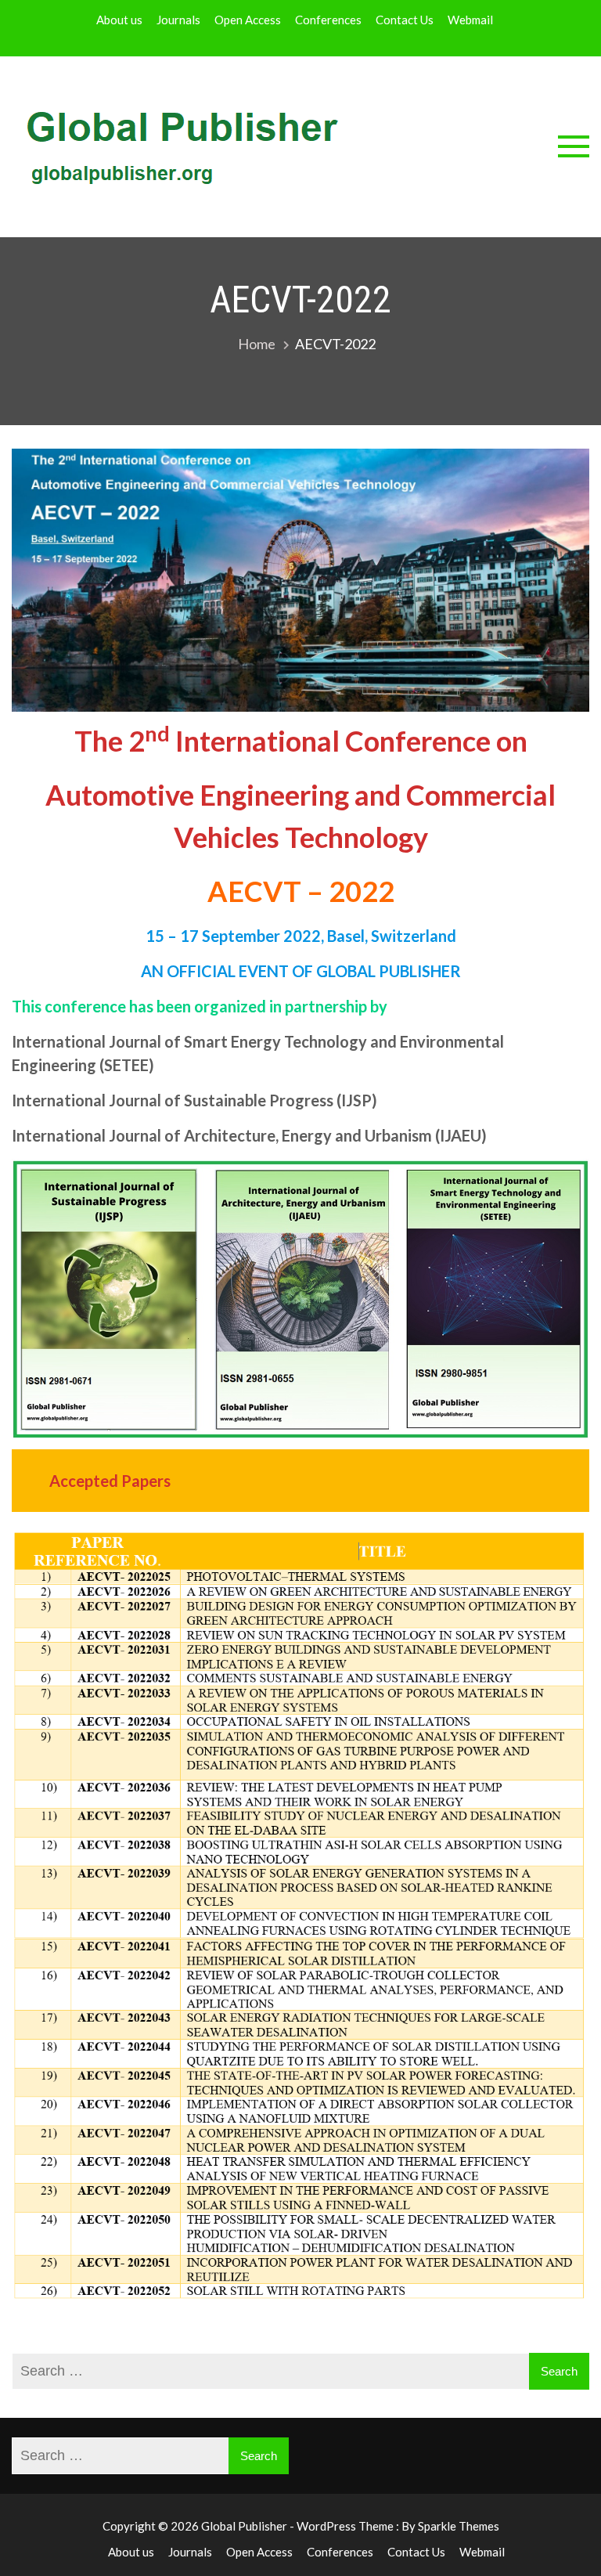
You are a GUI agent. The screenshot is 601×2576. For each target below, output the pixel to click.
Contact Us (405, 20)
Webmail (470, 20)
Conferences (328, 20)
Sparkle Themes (459, 2526)
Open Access (248, 20)
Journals (178, 20)
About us (119, 20)
